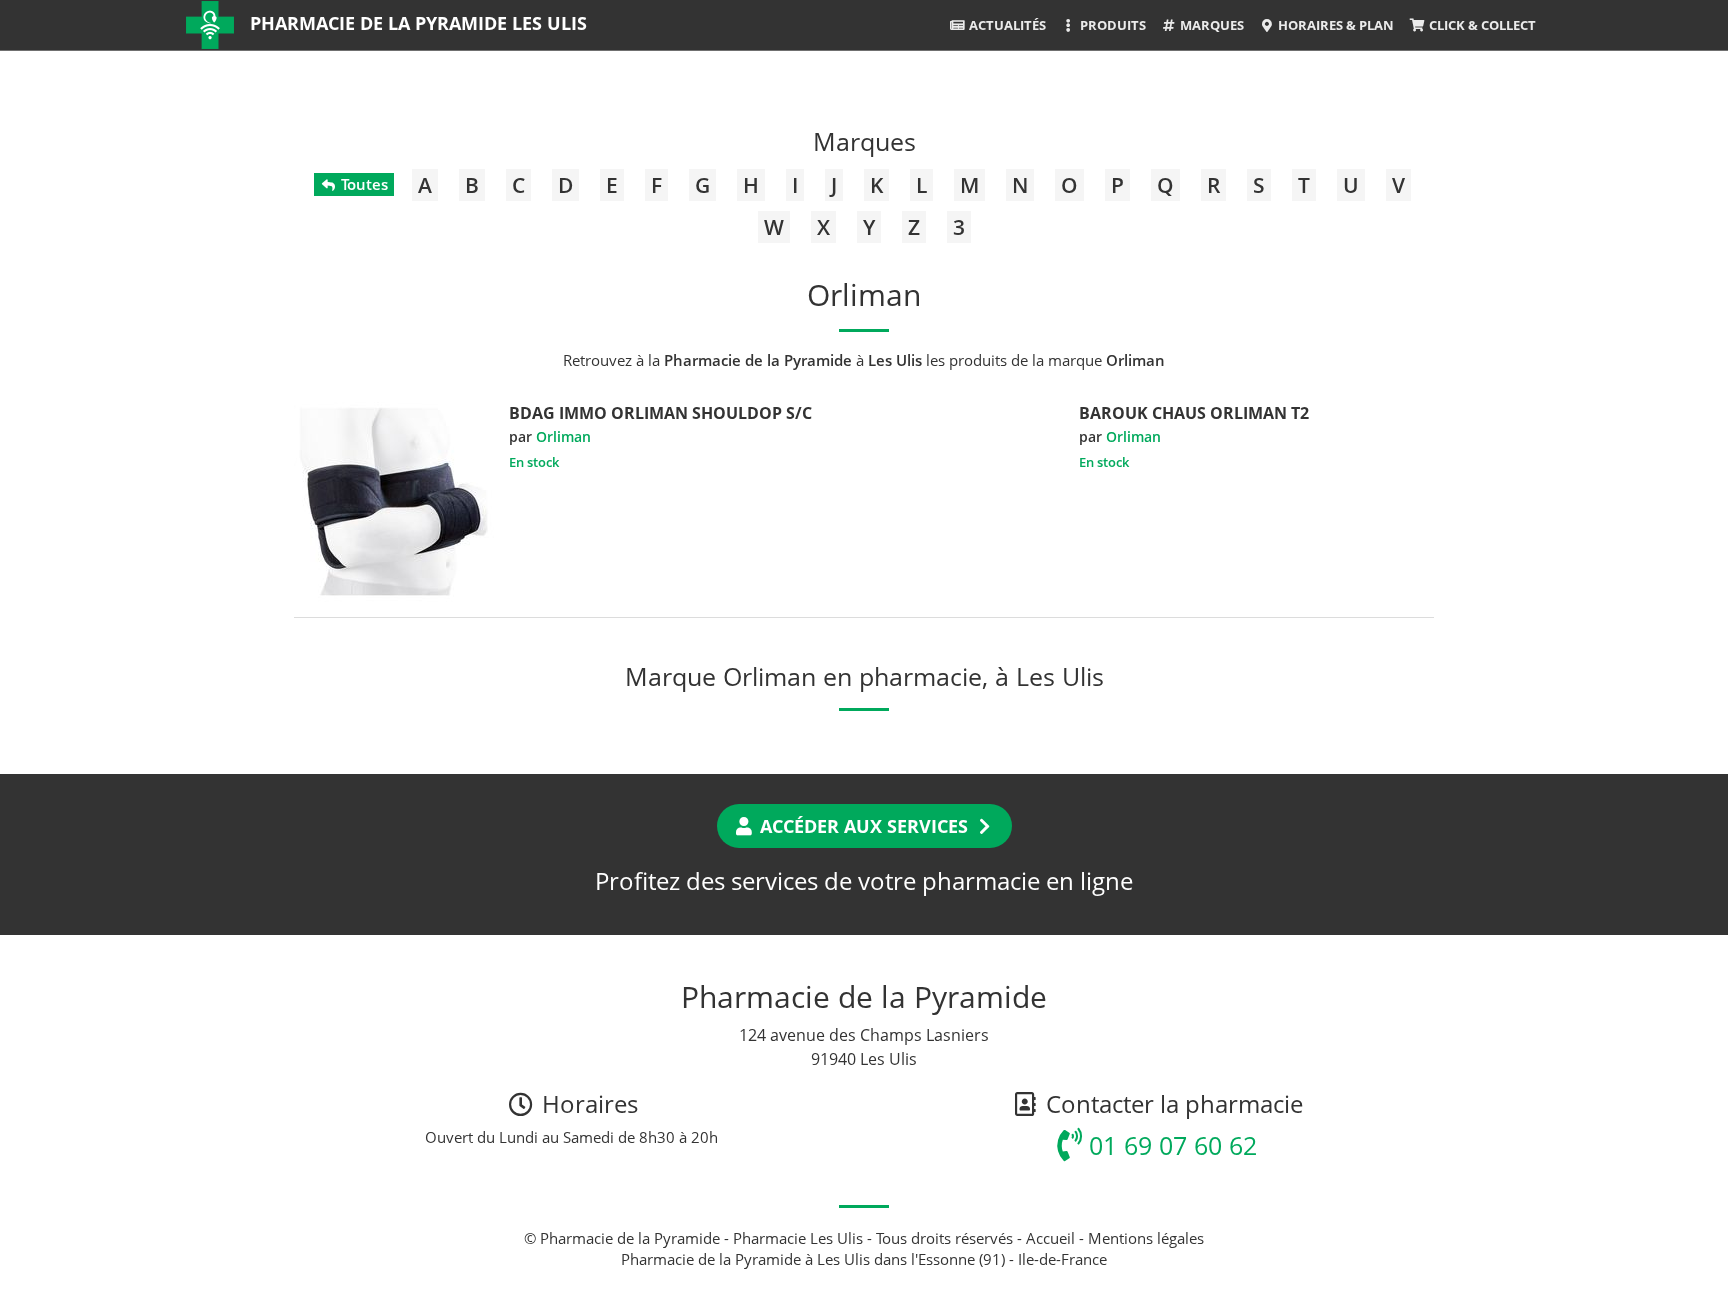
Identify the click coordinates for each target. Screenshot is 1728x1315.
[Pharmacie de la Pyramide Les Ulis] (210, 25)
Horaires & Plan (1334, 25)
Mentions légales (1146, 1238)
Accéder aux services (864, 826)
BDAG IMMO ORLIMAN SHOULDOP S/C (660, 413)
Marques (1210, 25)
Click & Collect (1481, 25)
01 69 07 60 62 (1169, 1145)
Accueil (1050, 1238)
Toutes (362, 184)
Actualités (1006, 25)
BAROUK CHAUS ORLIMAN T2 (1194, 413)
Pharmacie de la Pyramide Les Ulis (418, 23)
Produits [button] (1111, 25)
